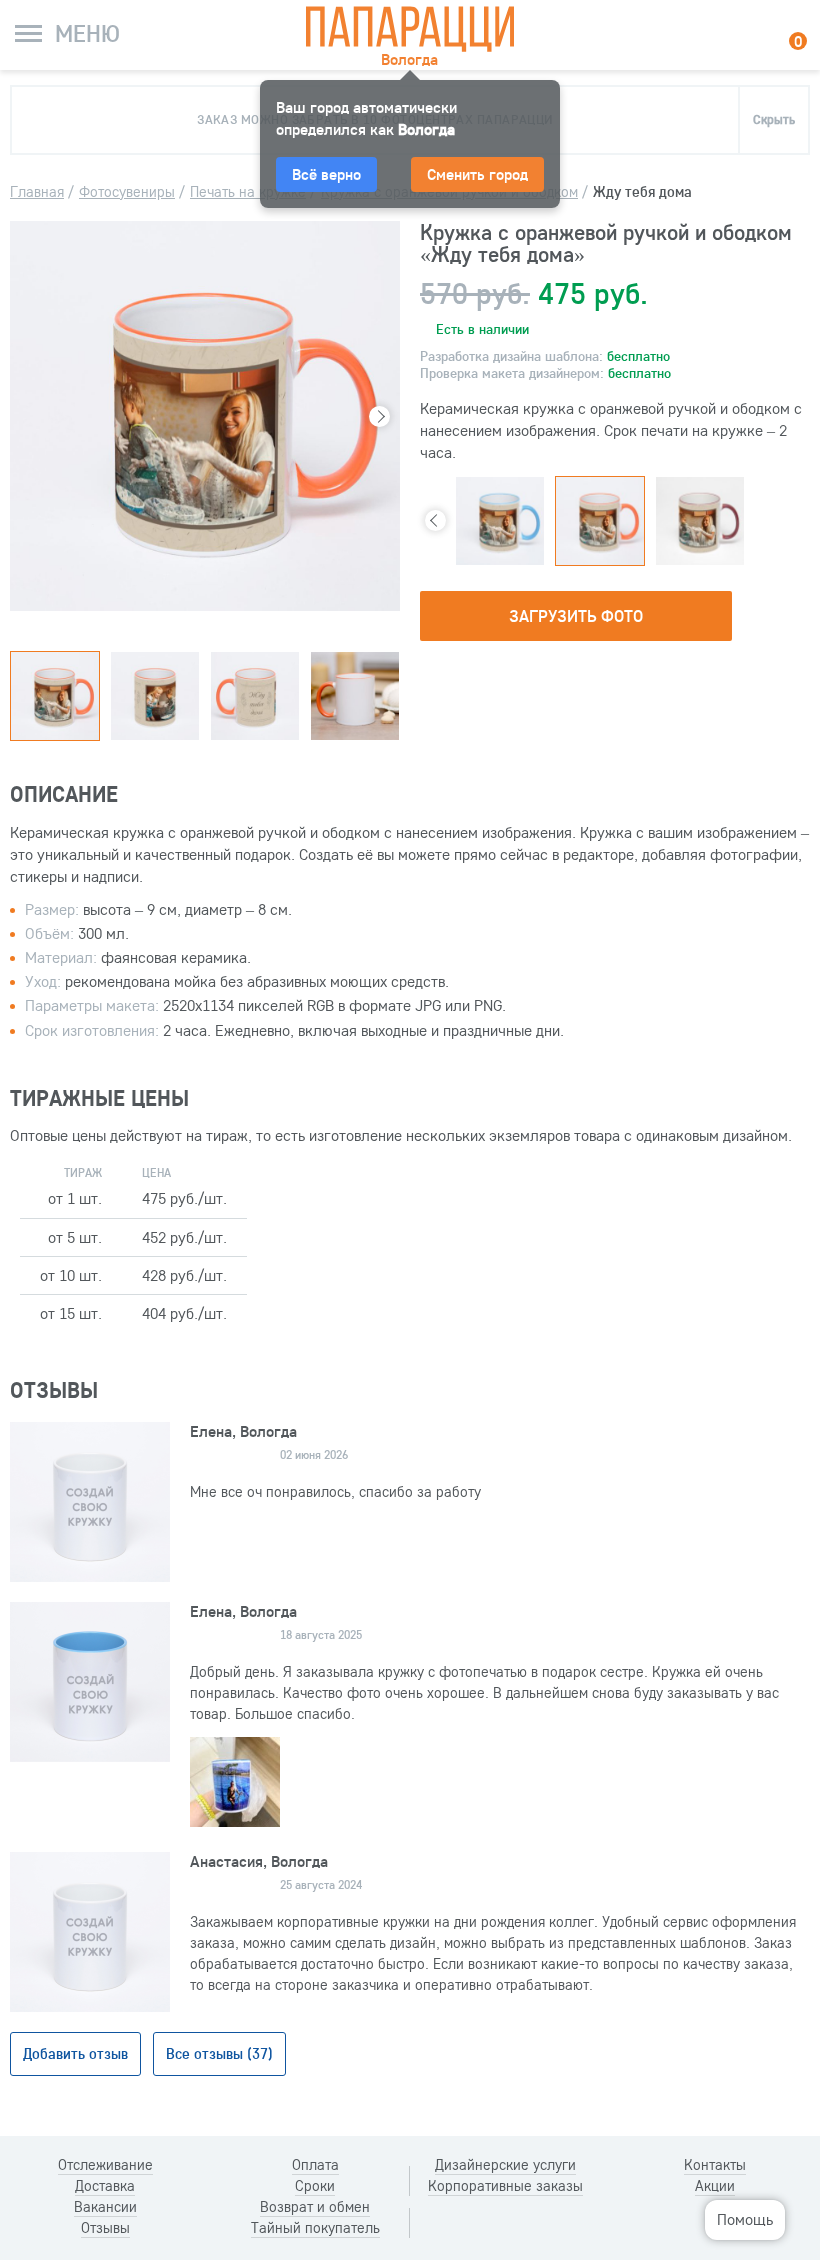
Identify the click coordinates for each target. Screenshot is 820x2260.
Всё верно (326, 174)
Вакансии (105, 2207)
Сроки (315, 2186)
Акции (715, 2186)
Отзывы (105, 2228)
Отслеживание (105, 2165)
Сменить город (477, 174)
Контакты (715, 2165)
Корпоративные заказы (505, 2186)
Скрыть (774, 119)
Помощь (745, 2219)
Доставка (105, 2186)
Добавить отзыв (75, 2053)
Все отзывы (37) (219, 2053)
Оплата (315, 2165)
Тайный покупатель (315, 2228)
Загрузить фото (576, 615)
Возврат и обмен (315, 2207)
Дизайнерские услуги (505, 2165)
